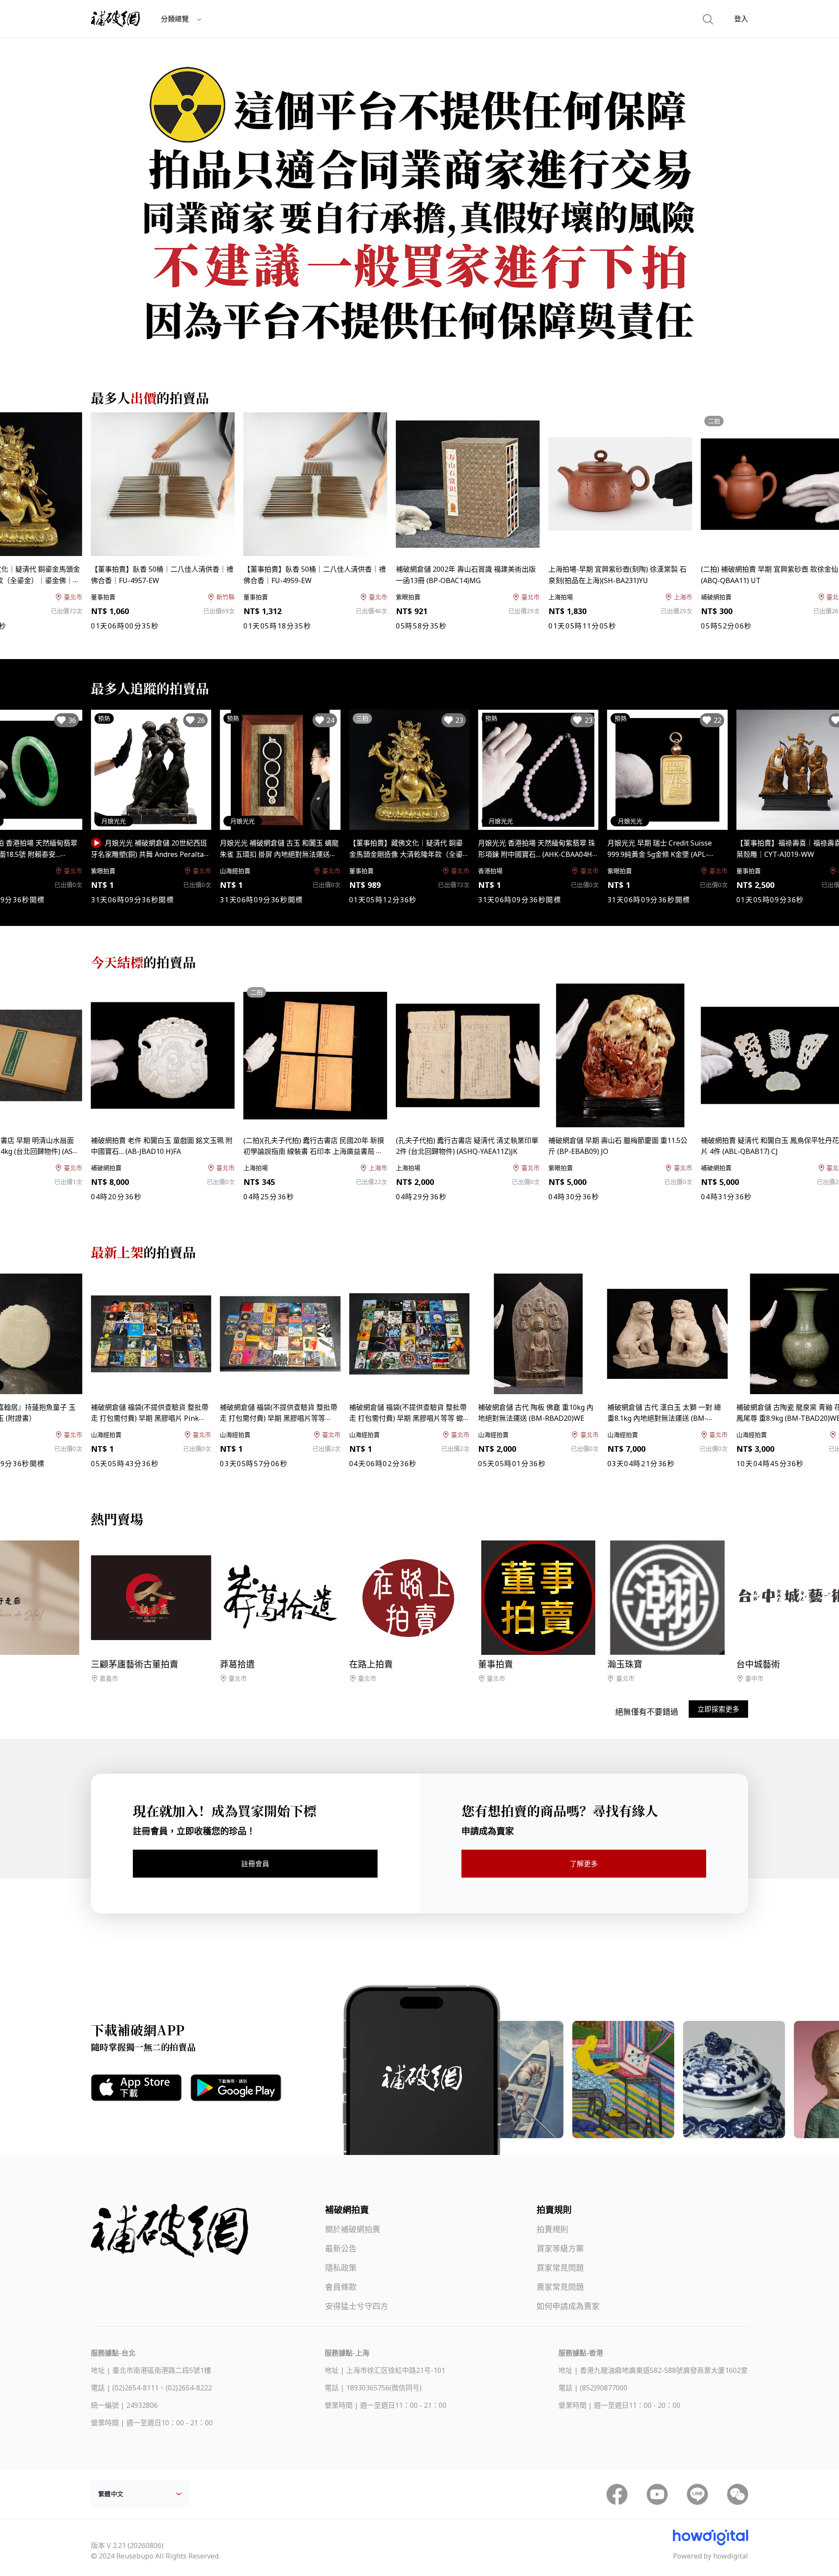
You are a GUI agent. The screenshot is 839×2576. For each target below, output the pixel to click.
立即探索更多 (718, 1709)
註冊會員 (255, 1864)
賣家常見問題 (560, 2287)
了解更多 (584, 1864)
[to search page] (708, 19)
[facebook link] (617, 2494)
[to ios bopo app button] (136, 2088)
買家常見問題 (560, 2268)
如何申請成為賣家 (568, 2306)
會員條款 (341, 2287)
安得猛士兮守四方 (357, 2306)
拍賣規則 (552, 2229)
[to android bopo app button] (236, 2088)
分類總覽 (176, 19)
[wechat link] (738, 2494)
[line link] (697, 2494)
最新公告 (341, 2248)
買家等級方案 (560, 2248)
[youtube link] (657, 2494)
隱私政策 (341, 2268)
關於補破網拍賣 (353, 2229)
